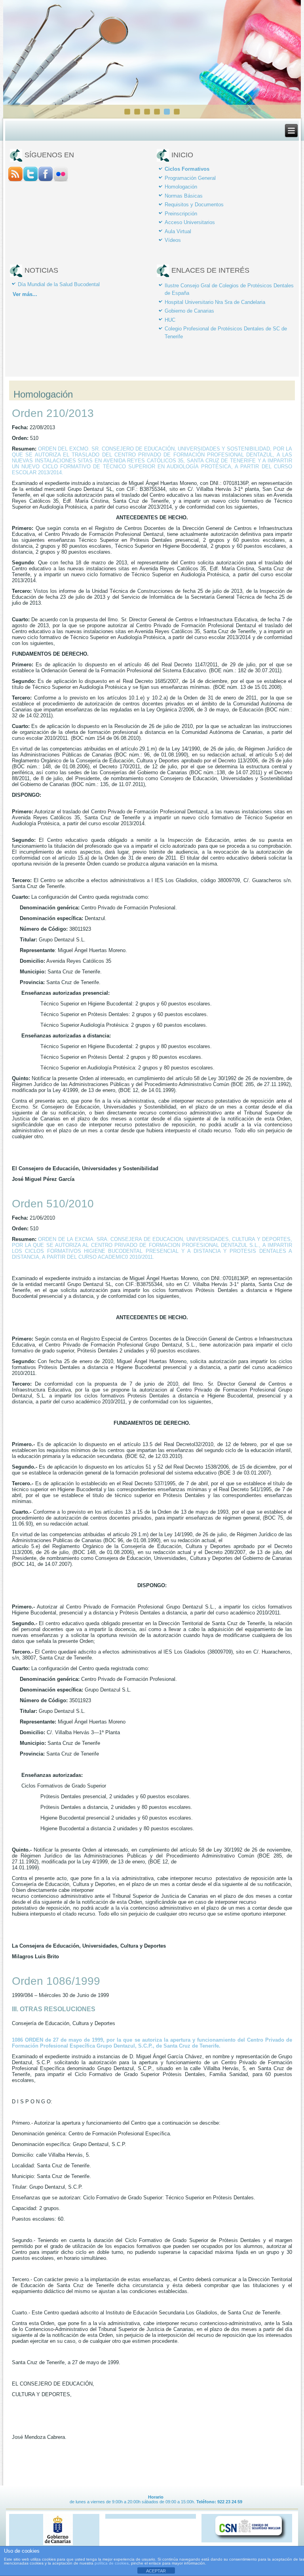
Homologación (181, 187)
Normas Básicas (184, 196)
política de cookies (112, 2563)
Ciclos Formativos (187, 169)
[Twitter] (30, 180)
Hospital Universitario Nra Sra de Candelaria (215, 302)
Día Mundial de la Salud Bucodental (59, 284)
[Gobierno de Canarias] (58, 2544)
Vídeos (173, 240)
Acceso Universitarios (190, 222)
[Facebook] (46, 180)
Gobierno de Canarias (189, 311)
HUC (170, 320)
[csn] (251, 2540)
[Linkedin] (61, 180)
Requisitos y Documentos (194, 205)
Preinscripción (181, 214)
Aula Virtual (178, 231)
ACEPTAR (156, 2571)
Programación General (190, 178)
